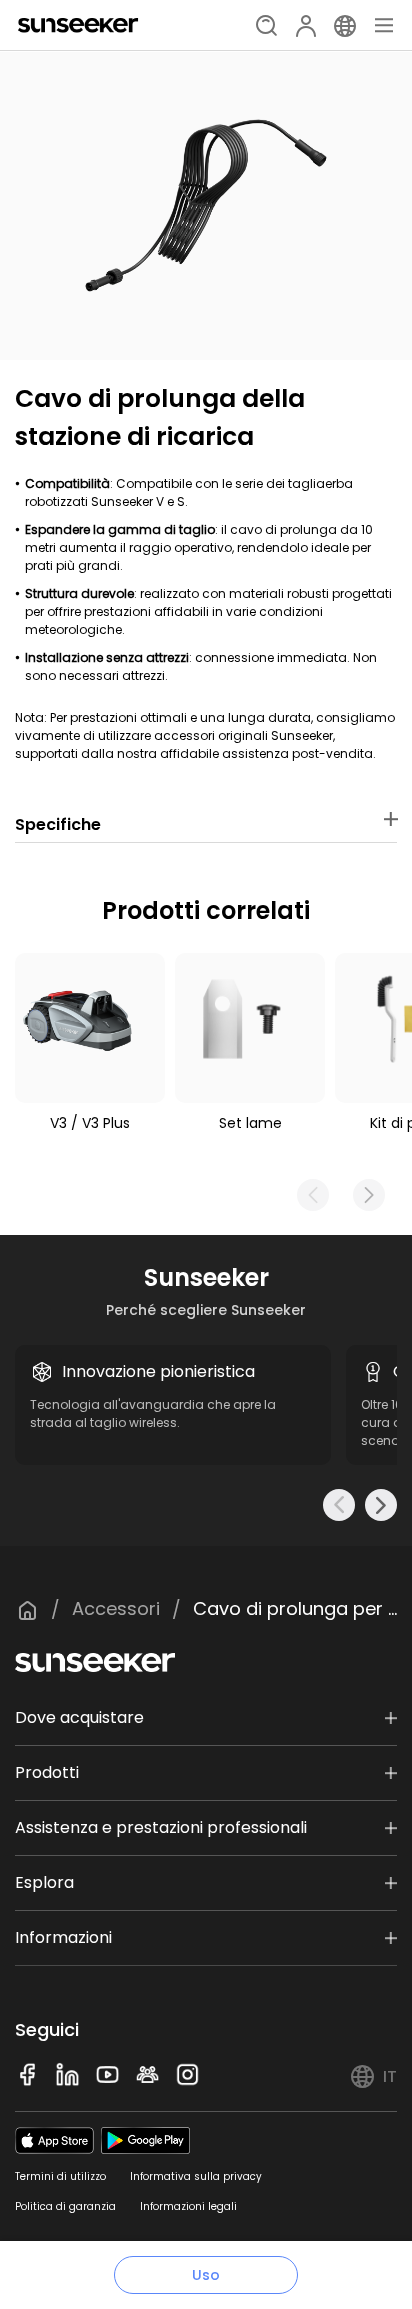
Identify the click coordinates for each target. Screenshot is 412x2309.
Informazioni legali (188, 2206)
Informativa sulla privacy (196, 2176)
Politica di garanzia (65, 2206)
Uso (206, 2275)
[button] (369, 1195)
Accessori (116, 1609)
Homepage (27, 1610)
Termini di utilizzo (60, 2176)
